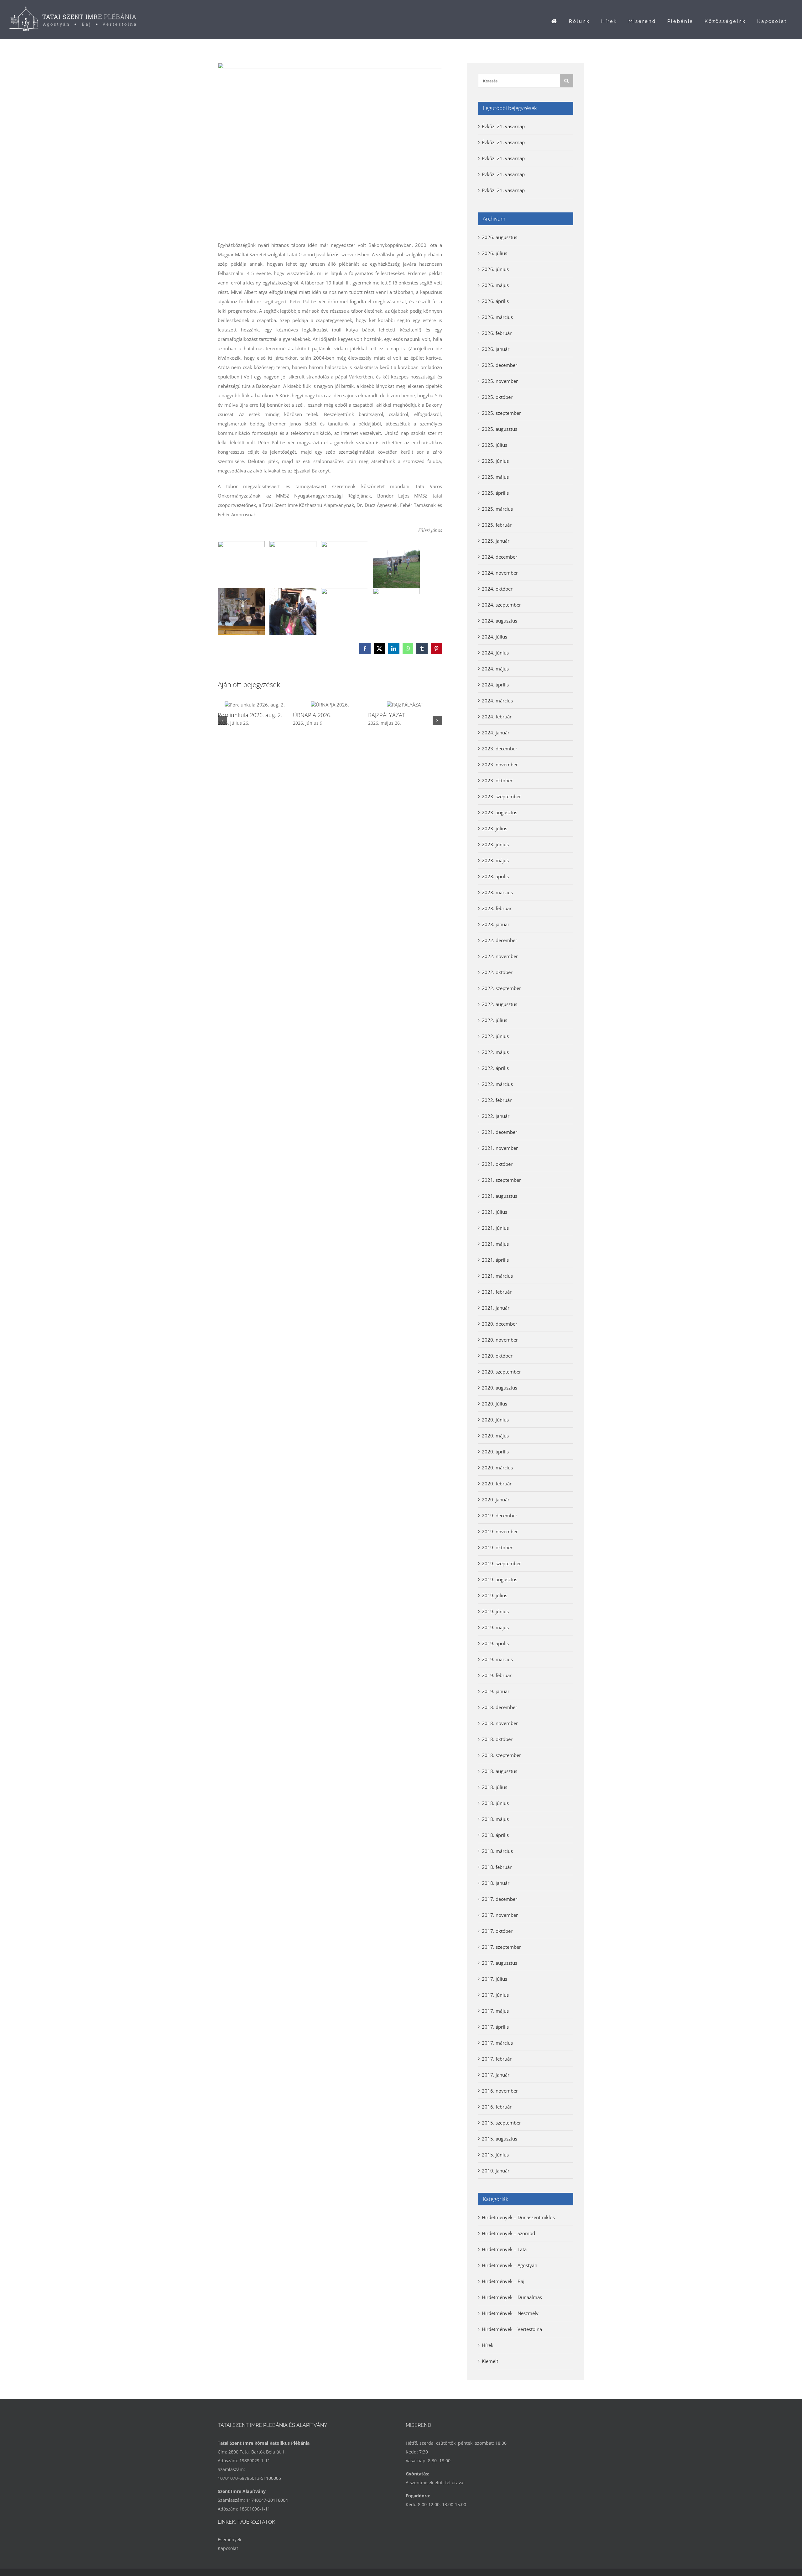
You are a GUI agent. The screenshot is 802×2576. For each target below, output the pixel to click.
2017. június (495, 1995)
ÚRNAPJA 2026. (312, 715)
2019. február (497, 1675)
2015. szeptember (501, 2123)
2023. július (495, 828)
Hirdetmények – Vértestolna (512, 2329)
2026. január (496, 349)
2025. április (495, 493)
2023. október (497, 780)
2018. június (495, 1803)
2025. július (495, 445)
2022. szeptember (501, 988)
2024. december (500, 557)
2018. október (497, 1739)
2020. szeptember (501, 1372)
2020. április (495, 1452)
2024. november (500, 573)
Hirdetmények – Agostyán (510, 2265)
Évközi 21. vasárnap (503, 126)
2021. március (497, 1276)
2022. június (495, 1036)
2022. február (497, 1100)
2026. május (495, 285)
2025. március (497, 509)
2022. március (497, 1084)
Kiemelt (490, 2361)
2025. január (496, 541)
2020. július (495, 1404)
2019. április (495, 1643)
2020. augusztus (500, 1388)
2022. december (500, 940)
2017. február (497, 2059)
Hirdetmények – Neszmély (510, 2313)
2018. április (495, 1835)
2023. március (497, 892)
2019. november (500, 1531)
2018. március (497, 1851)
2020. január (496, 1499)
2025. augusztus (500, 429)
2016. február (497, 2107)
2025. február (497, 525)
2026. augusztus (500, 237)
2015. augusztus (500, 2139)
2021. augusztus (500, 1196)
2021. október (497, 1164)
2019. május (495, 1627)
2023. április (495, 876)
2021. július (495, 1212)
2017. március (497, 2043)
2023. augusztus (500, 812)
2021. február (497, 1292)
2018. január (496, 1883)
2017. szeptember (501, 1947)
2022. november (500, 956)
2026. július (495, 253)
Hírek (488, 2345)
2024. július (495, 637)
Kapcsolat (228, 2548)
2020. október (497, 1356)
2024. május (495, 669)
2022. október (497, 972)
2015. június (495, 2155)
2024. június (495, 653)
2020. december (500, 1324)
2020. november (500, 1340)
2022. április (495, 1068)
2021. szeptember (501, 1180)
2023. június (495, 844)
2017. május (495, 2011)
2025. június (495, 461)
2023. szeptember (501, 796)
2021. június (495, 1228)
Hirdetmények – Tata (504, 2249)
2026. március (497, 317)
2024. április (495, 685)
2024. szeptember (501, 605)
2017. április (495, 2027)
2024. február (497, 717)
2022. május (495, 1052)
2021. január (496, 1308)
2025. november (500, 381)
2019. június (495, 1611)
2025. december (500, 365)
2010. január (496, 2171)
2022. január (496, 1116)
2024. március (497, 701)
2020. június (495, 1420)
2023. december (500, 748)
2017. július (495, 1979)
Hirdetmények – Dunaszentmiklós (518, 2217)
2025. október (497, 397)
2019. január (496, 1691)
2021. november (500, 1148)
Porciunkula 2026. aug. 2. (250, 715)
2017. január (496, 2075)
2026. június (495, 269)
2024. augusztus (500, 621)
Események (229, 2539)
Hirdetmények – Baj (503, 2281)
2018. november (500, 1723)
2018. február (497, 1867)
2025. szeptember (501, 413)
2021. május (495, 1244)
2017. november (500, 1915)
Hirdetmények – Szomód (508, 2233)
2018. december (500, 1707)
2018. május (495, 1819)
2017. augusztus (500, 1963)
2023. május (495, 860)
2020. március (497, 1468)
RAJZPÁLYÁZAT (387, 715)
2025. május (495, 477)
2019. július (495, 1595)
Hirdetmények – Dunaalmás (512, 2297)
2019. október (497, 1547)
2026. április (495, 301)
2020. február (497, 1484)
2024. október (497, 589)
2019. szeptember (501, 1563)
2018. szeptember (501, 1755)
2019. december (500, 1515)
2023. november (500, 764)
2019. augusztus (500, 1579)
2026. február (497, 333)
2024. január (496, 733)
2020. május (495, 1436)
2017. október (497, 1931)
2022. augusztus (500, 1004)
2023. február (497, 908)
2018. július (495, 1787)
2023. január (496, 924)
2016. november (500, 2091)
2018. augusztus (500, 1771)
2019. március (497, 1659)
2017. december (500, 1899)
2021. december (500, 1132)
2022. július (495, 1020)
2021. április (495, 1260)
